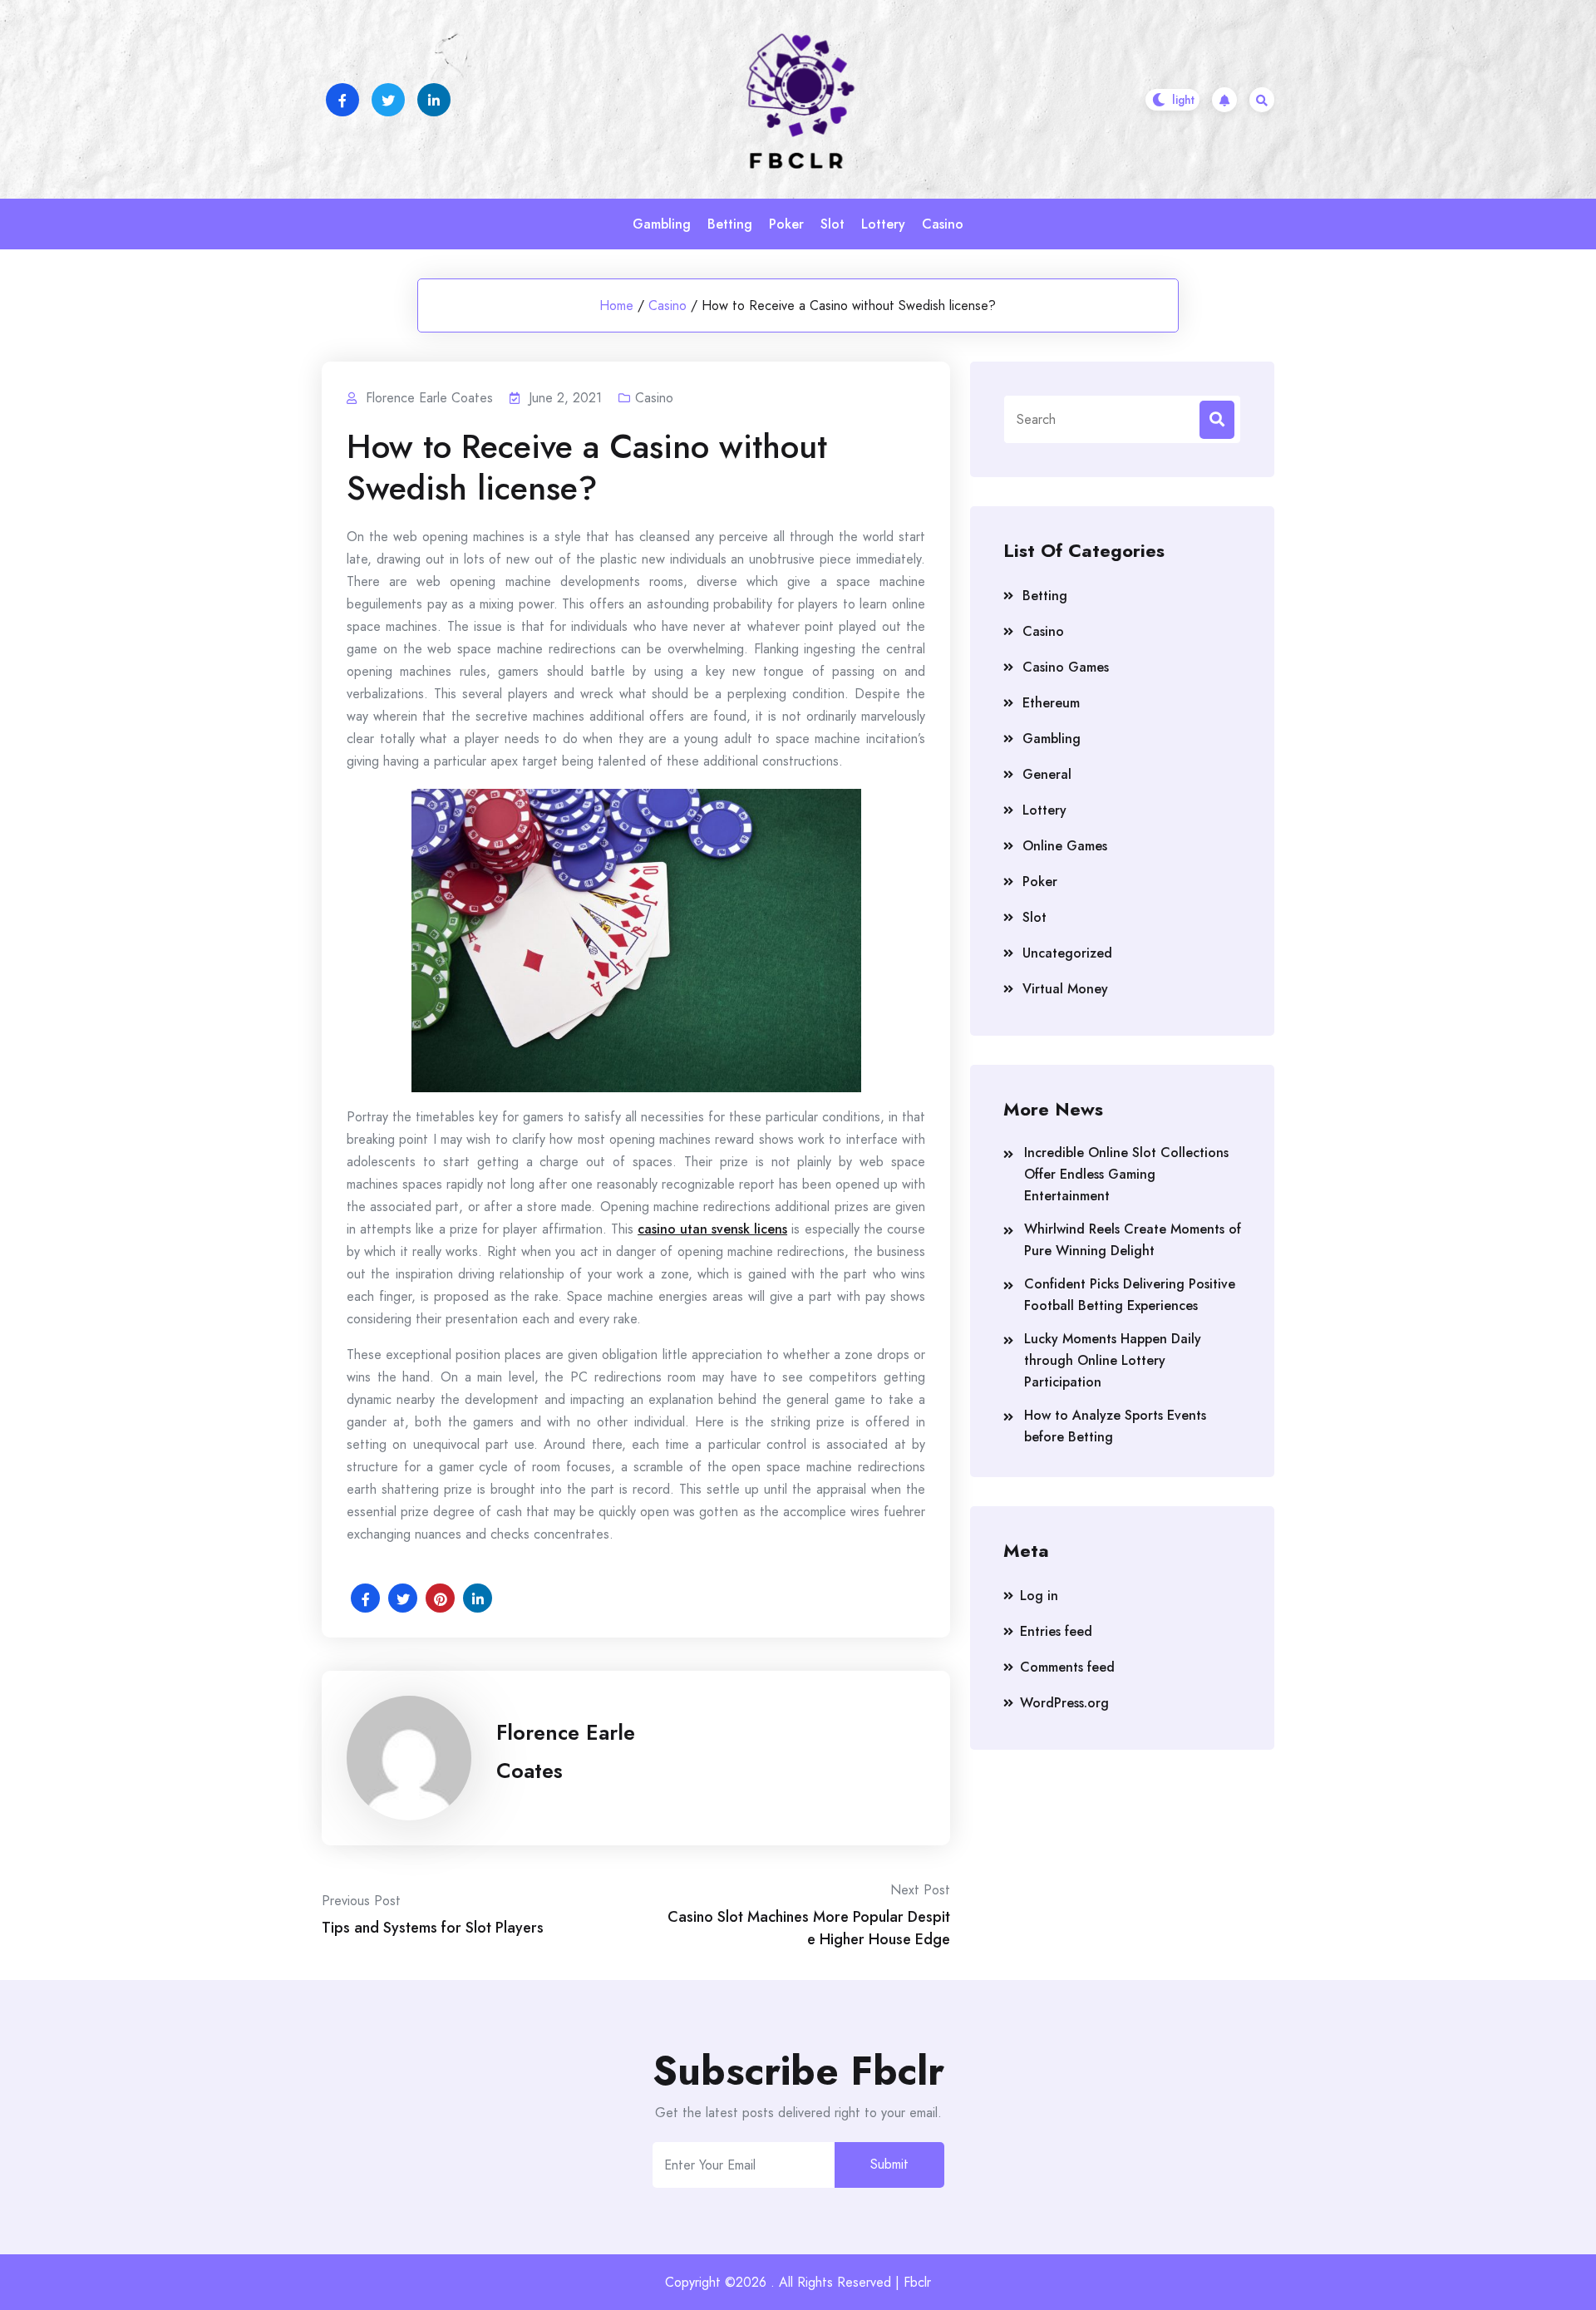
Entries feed (1056, 1631)
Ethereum (1051, 703)
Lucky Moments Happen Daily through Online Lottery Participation (1113, 1360)
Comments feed (1067, 1667)
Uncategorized (1067, 953)
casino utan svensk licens (712, 1229)
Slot (832, 224)
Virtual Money (1065, 989)
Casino (943, 224)
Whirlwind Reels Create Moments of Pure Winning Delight (1133, 1240)
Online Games (1065, 846)
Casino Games (1066, 667)
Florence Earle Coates (566, 1751)
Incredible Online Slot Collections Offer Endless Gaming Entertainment (1126, 1174)
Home (616, 305)
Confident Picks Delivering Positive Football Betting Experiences (1130, 1295)
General (1047, 774)
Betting (730, 224)
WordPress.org (1064, 1703)
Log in (1039, 1596)
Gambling (662, 224)
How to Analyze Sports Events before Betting (1115, 1426)
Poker (786, 224)
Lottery (883, 224)
